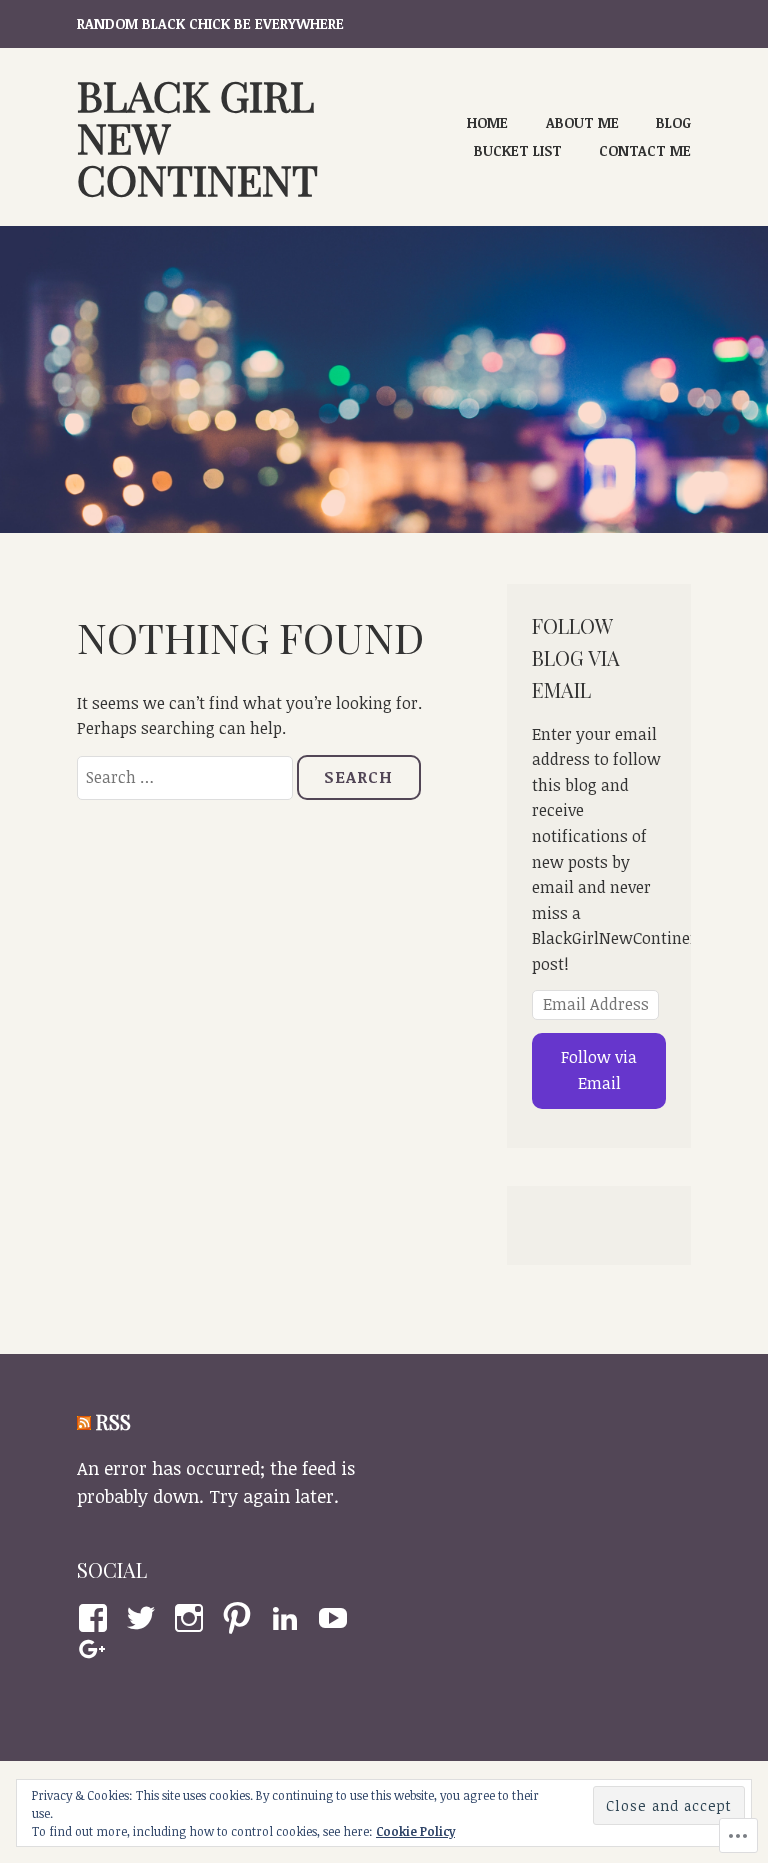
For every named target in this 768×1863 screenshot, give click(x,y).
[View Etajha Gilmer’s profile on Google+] (96, 1650)
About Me (582, 122)
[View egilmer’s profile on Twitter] (144, 1618)
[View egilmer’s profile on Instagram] (192, 1618)
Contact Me (645, 150)
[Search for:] (187, 777)
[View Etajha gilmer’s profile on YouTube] (336, 1618)
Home (487, 122)
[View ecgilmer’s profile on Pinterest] (240, 1618)
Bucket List (518, 150)
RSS (113, 1421)
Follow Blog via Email (576, 657)
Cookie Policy (415, 1831)
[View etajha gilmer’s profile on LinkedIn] (288, 1618)
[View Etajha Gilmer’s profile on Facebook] (96, 1618)
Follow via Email (599, 1070)
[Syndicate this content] (84, 1421)
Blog (673, 122)
